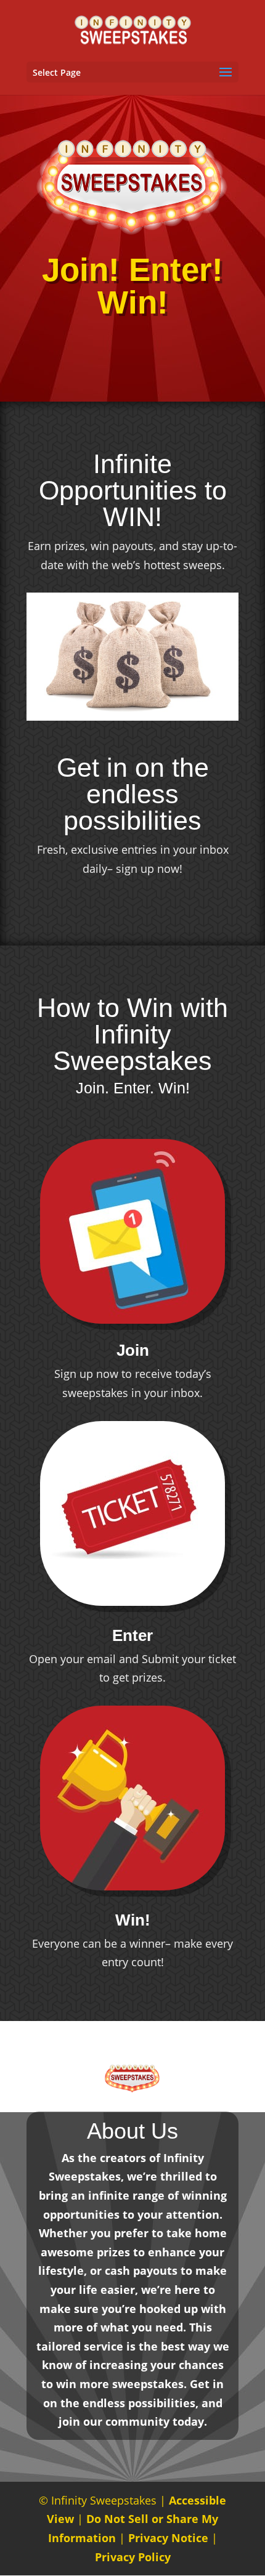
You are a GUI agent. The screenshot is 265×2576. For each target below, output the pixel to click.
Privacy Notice (168, 2538)
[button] (226, 73)
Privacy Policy (133, 2557)
